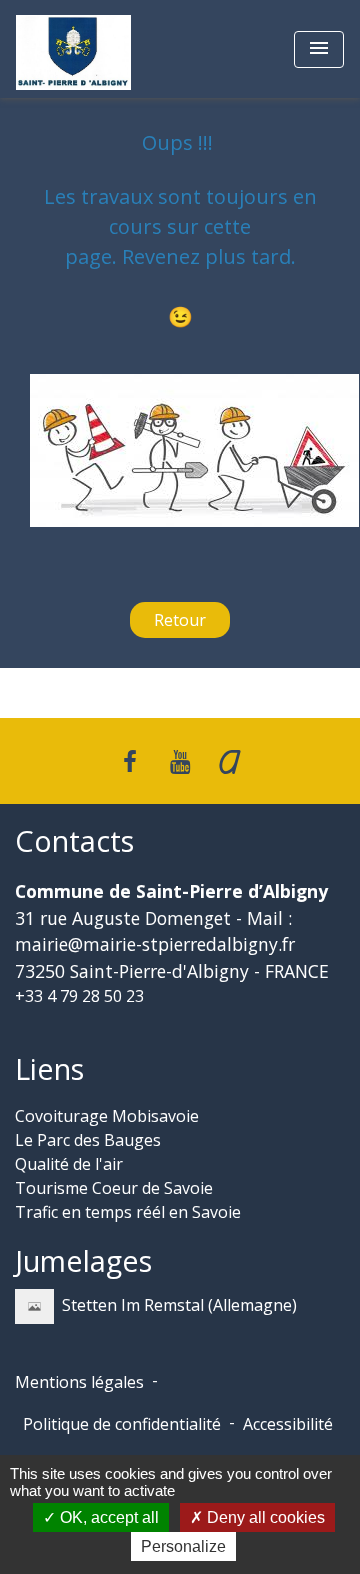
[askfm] (230, 760)
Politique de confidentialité (122, 1424)
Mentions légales (79, 1382)
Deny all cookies (264, 1517)
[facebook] (131, 760)
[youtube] (180, 760)
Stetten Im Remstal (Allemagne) (179, 1305)
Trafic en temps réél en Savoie (128, 1212)
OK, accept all (107, 1517)
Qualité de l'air (69, 1164)
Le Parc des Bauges (88, 1140)
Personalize (183, 1546)
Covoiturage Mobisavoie (107, 1116)
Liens (49, 1069)
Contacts (74, 841)
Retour (180, 620)
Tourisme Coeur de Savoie (114, 1188)
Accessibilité (288, 1424)
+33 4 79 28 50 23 (79, 996)
